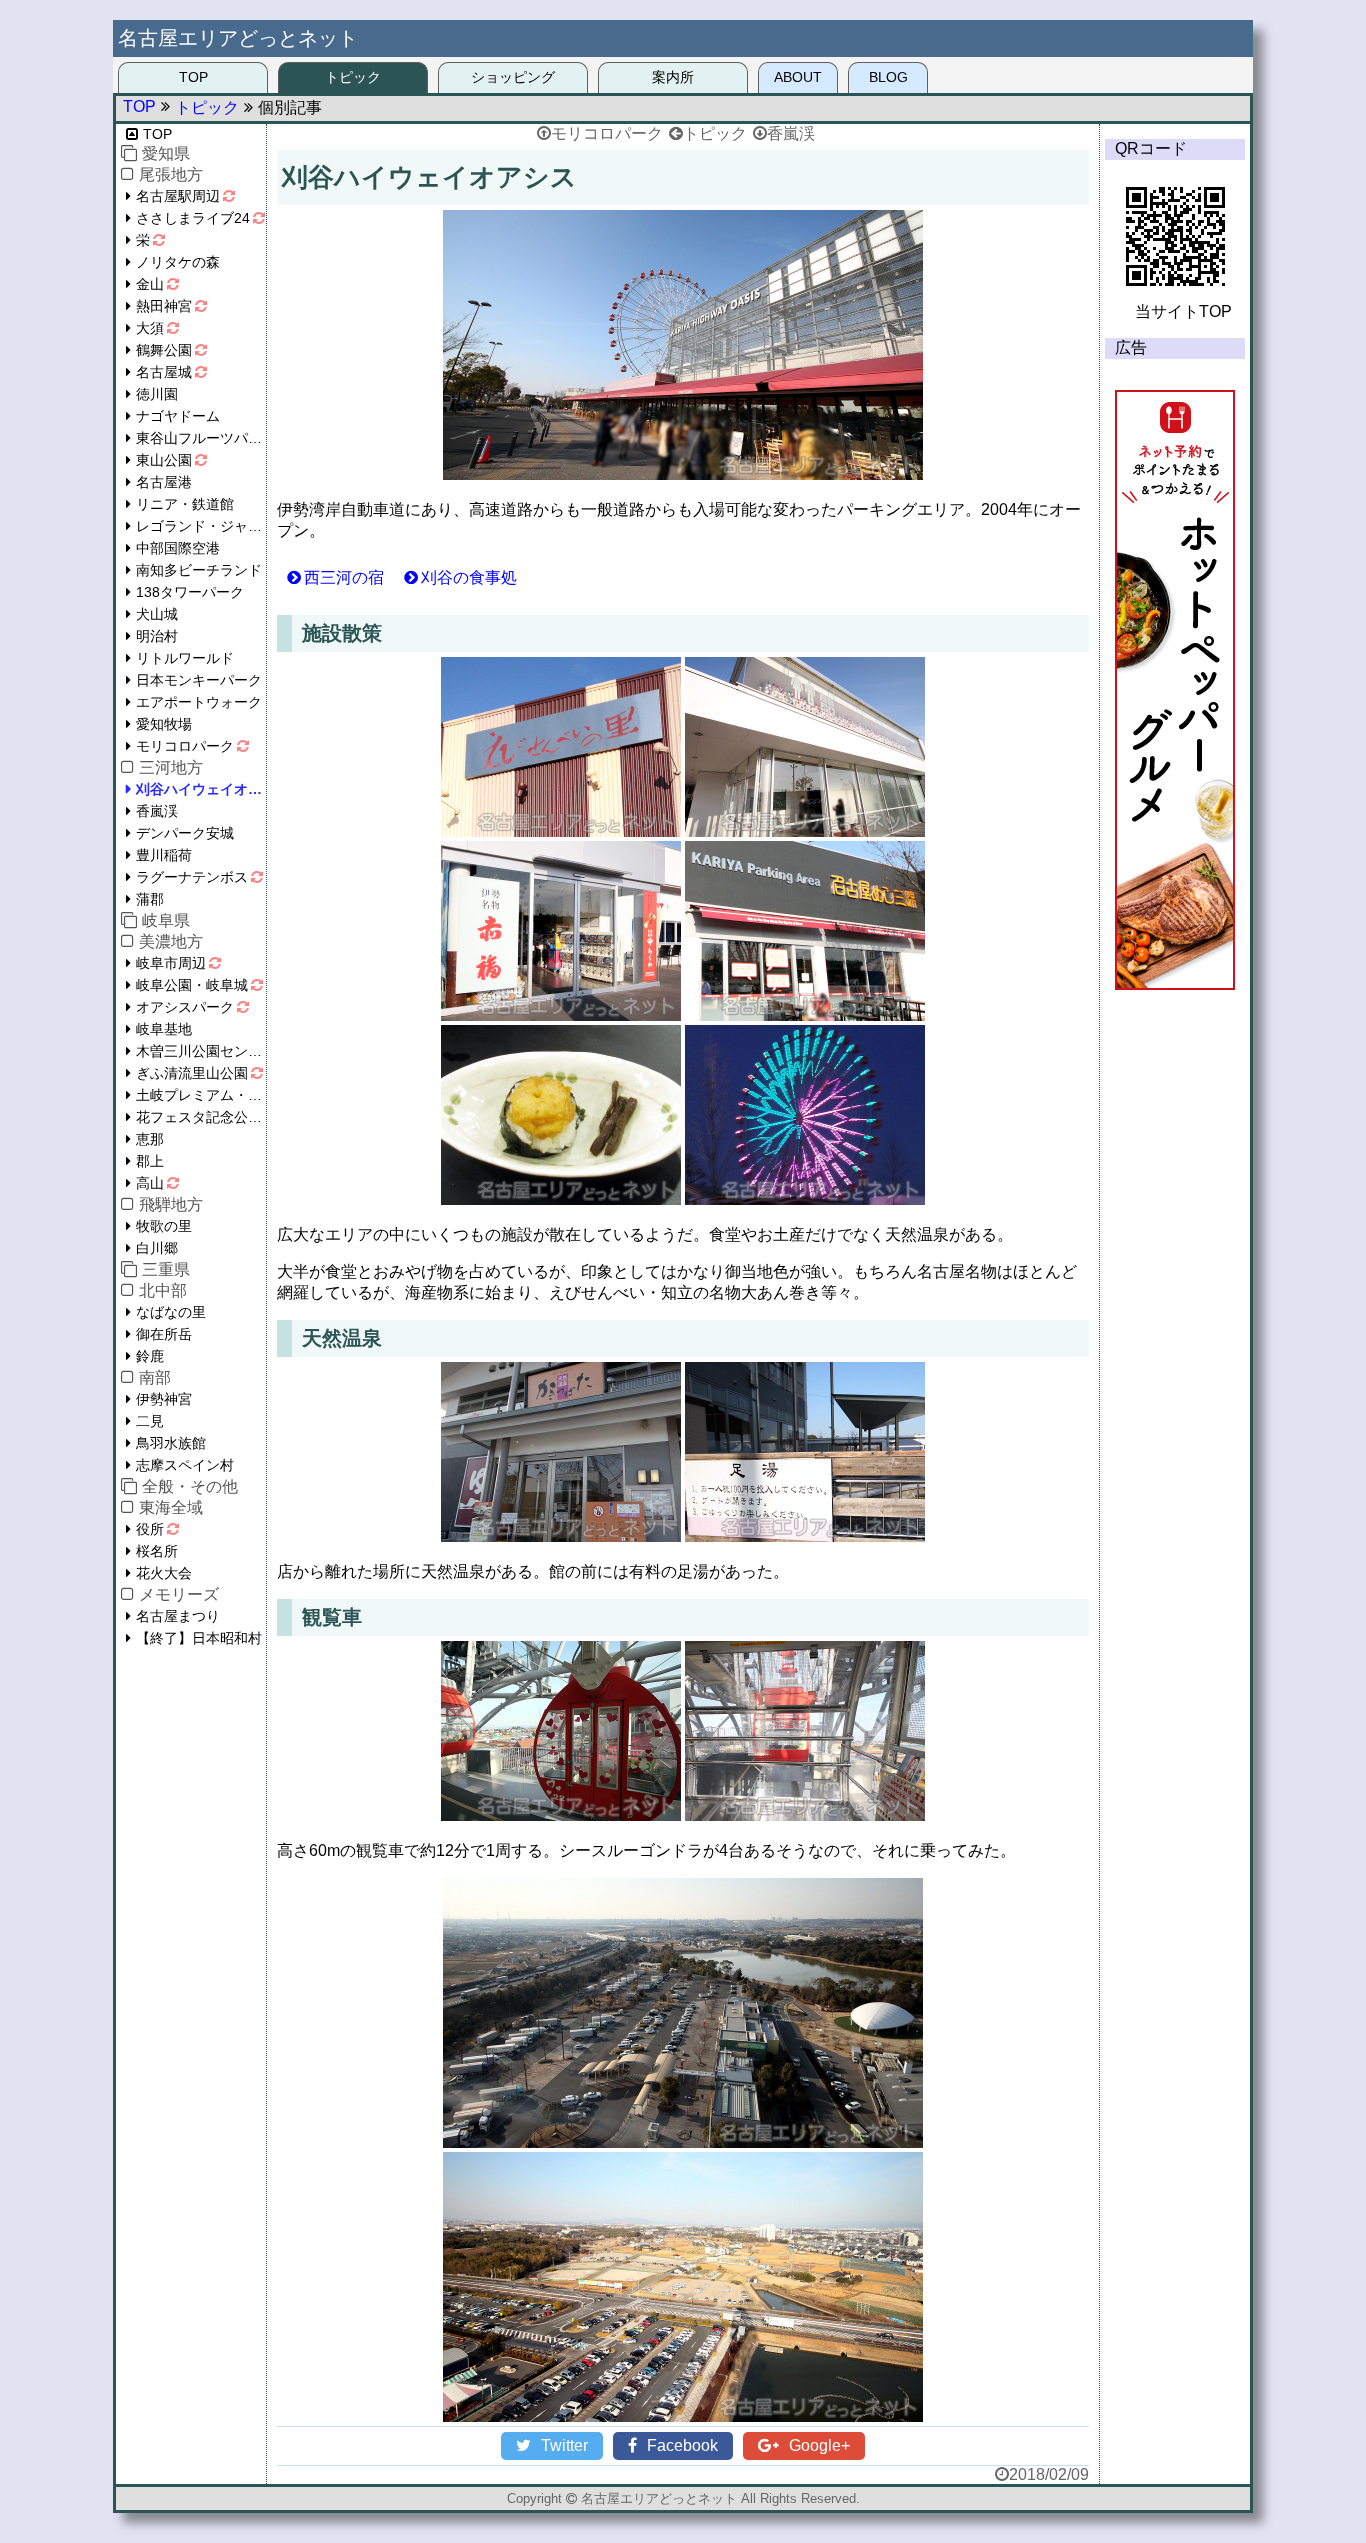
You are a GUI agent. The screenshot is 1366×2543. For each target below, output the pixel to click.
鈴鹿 (150, 1356)
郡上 (150, 1161)
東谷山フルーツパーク (201, 438)
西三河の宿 (344, 577)
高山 (150, 1183)
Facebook (682, 2445)
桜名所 (157, 1551)
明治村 (157, 636)
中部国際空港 (178, 548)
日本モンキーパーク (199, 680)
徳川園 (157, 394)
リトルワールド (185, 658)
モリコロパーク (607, 133)
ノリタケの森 (178, 262)
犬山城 (157, 614)
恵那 (150, 1139)
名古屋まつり (178, 1616)
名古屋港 (164, 482)
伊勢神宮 (164, 1399)
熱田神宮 (164, 306)
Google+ (819, 2445)
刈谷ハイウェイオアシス (201, 789)
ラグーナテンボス (192, 877)
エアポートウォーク (199, 702)
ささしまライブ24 (193, 218)
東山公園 (164, 460)
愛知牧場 (164, 724)
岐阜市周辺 (171, 963)
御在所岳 (164, 1334)
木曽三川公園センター (201, 1051)
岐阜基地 (164, 1029)
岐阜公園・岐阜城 (192, 985)
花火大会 (164, 1573)
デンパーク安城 (185, 833)
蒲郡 (150, 899)
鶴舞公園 (164, 350)
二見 (150, 1421)
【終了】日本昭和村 (199, 1638)
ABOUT (798, 77)
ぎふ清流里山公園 (192, 1073)
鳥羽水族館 (171, 1443)
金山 (150, 284)
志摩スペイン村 (185, 1465)
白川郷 (157, 1248)
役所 (150, 1529)
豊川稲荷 (164, 855)
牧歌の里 (164, 1226)
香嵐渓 (791, 133)
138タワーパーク (190, 592)
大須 (150, 328)
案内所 (673, 77)
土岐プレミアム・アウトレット (201, 1095)
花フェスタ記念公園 (199, 1117)
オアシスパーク (185, 1007)
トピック (353, 77)
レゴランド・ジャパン (201, 526)
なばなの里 (171, 1312)
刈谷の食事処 (469, 577)
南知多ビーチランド (199, 570)
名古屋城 (164, 372)
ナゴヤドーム (178, 416)
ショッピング (513, 77)
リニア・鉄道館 (185, 504)
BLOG (888, 77)
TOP (193, 77)
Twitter (564, 2445)
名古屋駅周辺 (178, 196)
